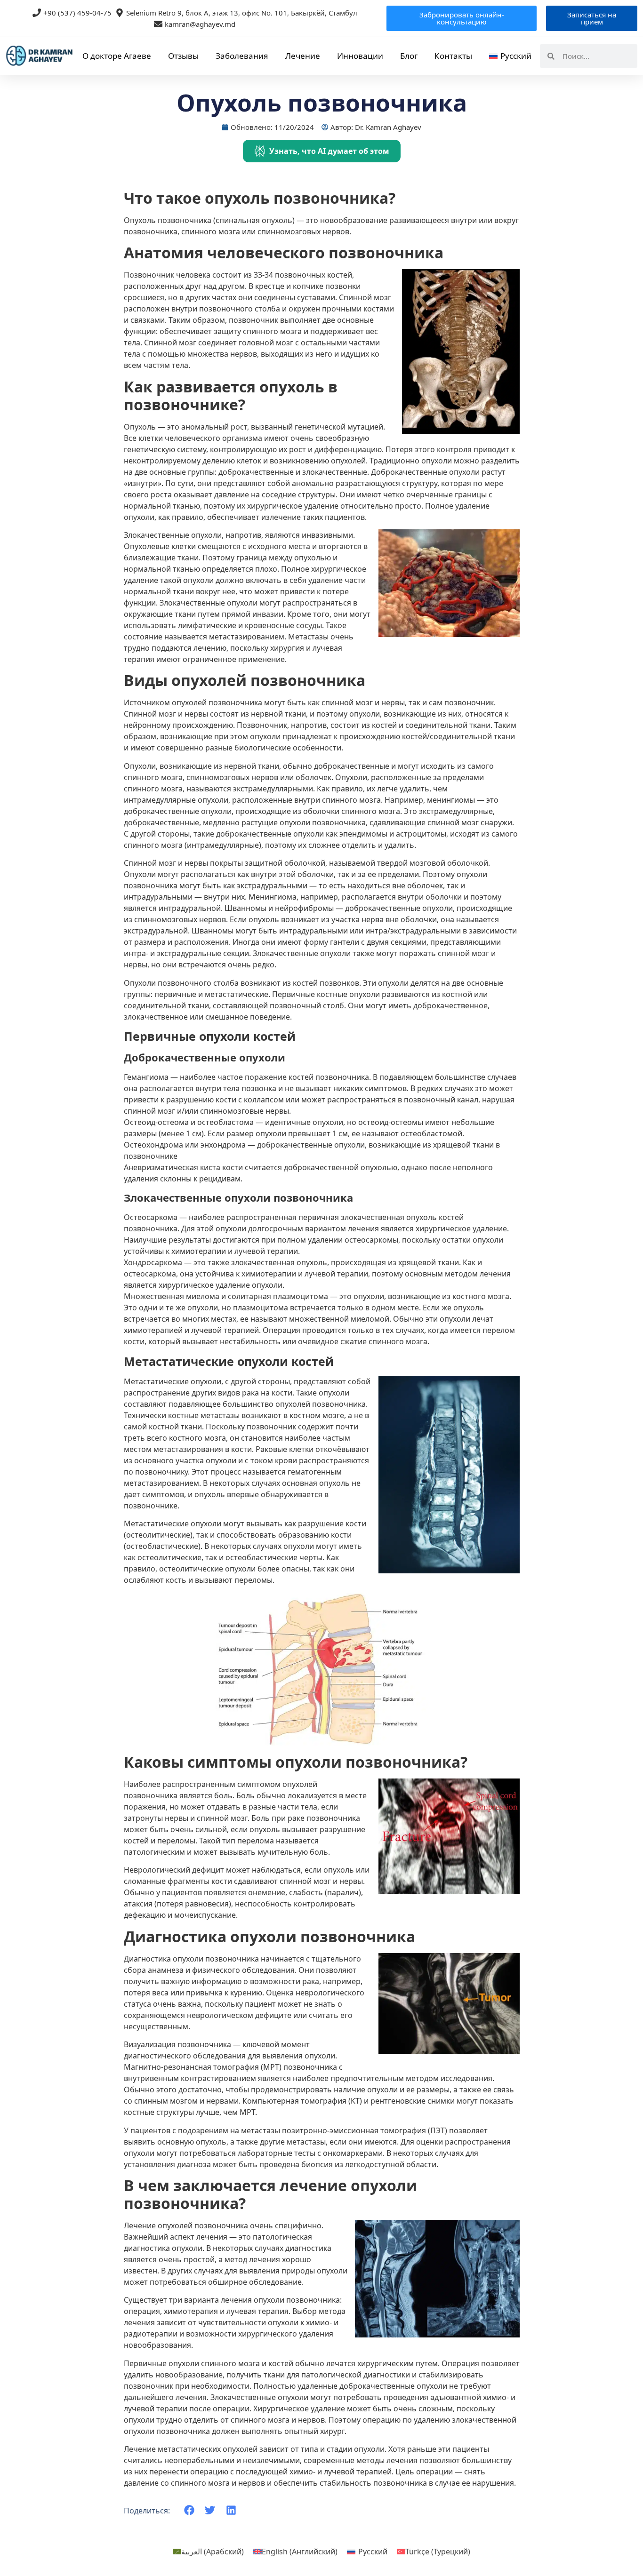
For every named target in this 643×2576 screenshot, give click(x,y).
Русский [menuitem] (373, 2552)
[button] (189, 2510)
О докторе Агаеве (117, 56)
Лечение (303, 56)
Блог (409, 56)
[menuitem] (510, 56)
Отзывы (183, 56)
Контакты (453, 56)
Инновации (360, 56)
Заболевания (242, 56)
